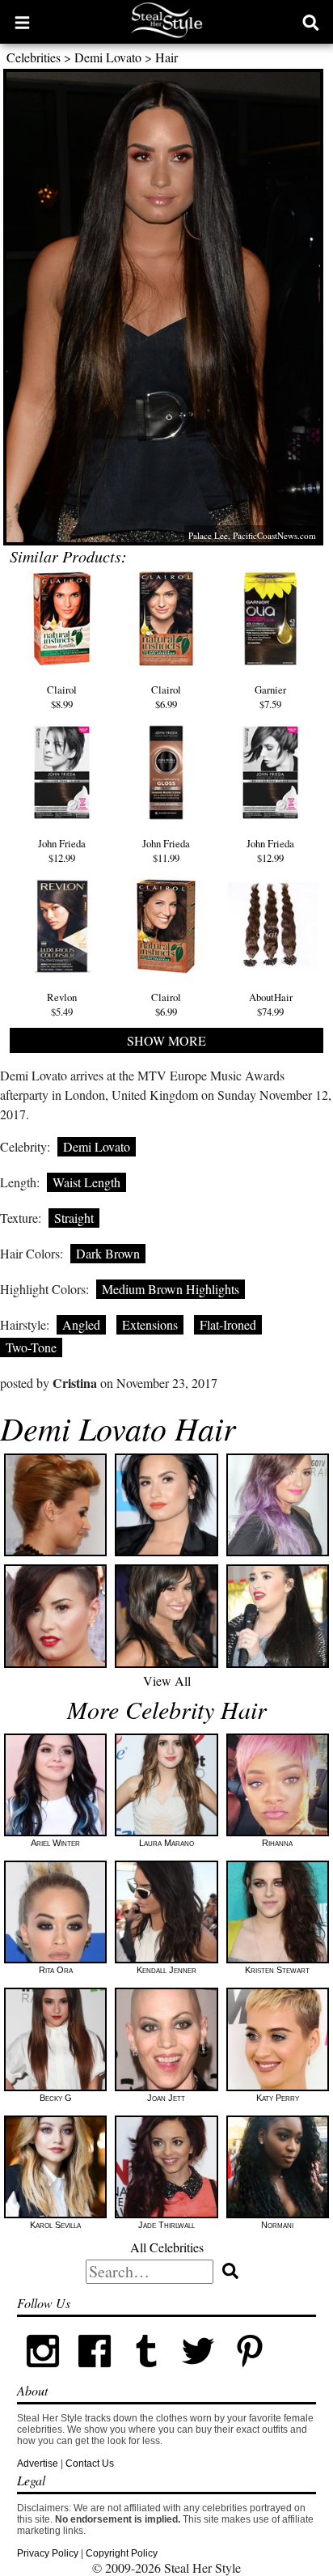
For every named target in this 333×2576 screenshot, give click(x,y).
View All (167, 1681)
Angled (81, 1324)
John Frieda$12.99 (62, 851)
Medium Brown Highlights (171, 1289)
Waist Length (86, 1182)
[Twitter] (198, 2374)
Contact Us (90, 2464)
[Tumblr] (146, 2374)
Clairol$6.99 (166, 697)
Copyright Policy (122, 2553)
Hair (166, 57)
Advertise (38, 2464)
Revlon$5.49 (62, 1004)
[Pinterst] (250, 2374)
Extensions (150, 1324)
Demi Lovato (108, 57)
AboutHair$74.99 (271, 1004)
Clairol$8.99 (62, 697)
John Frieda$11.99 (166, 851)
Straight (74, 1218)
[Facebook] (95, 2374)
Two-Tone (31, 1347)
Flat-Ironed (228, 1324)
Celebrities (34, 57)
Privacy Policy (48, 2553)
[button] (22, 22)
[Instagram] (43, 2374)
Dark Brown (108, 1253)
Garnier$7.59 (270, 697)
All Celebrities (167, 2247)
